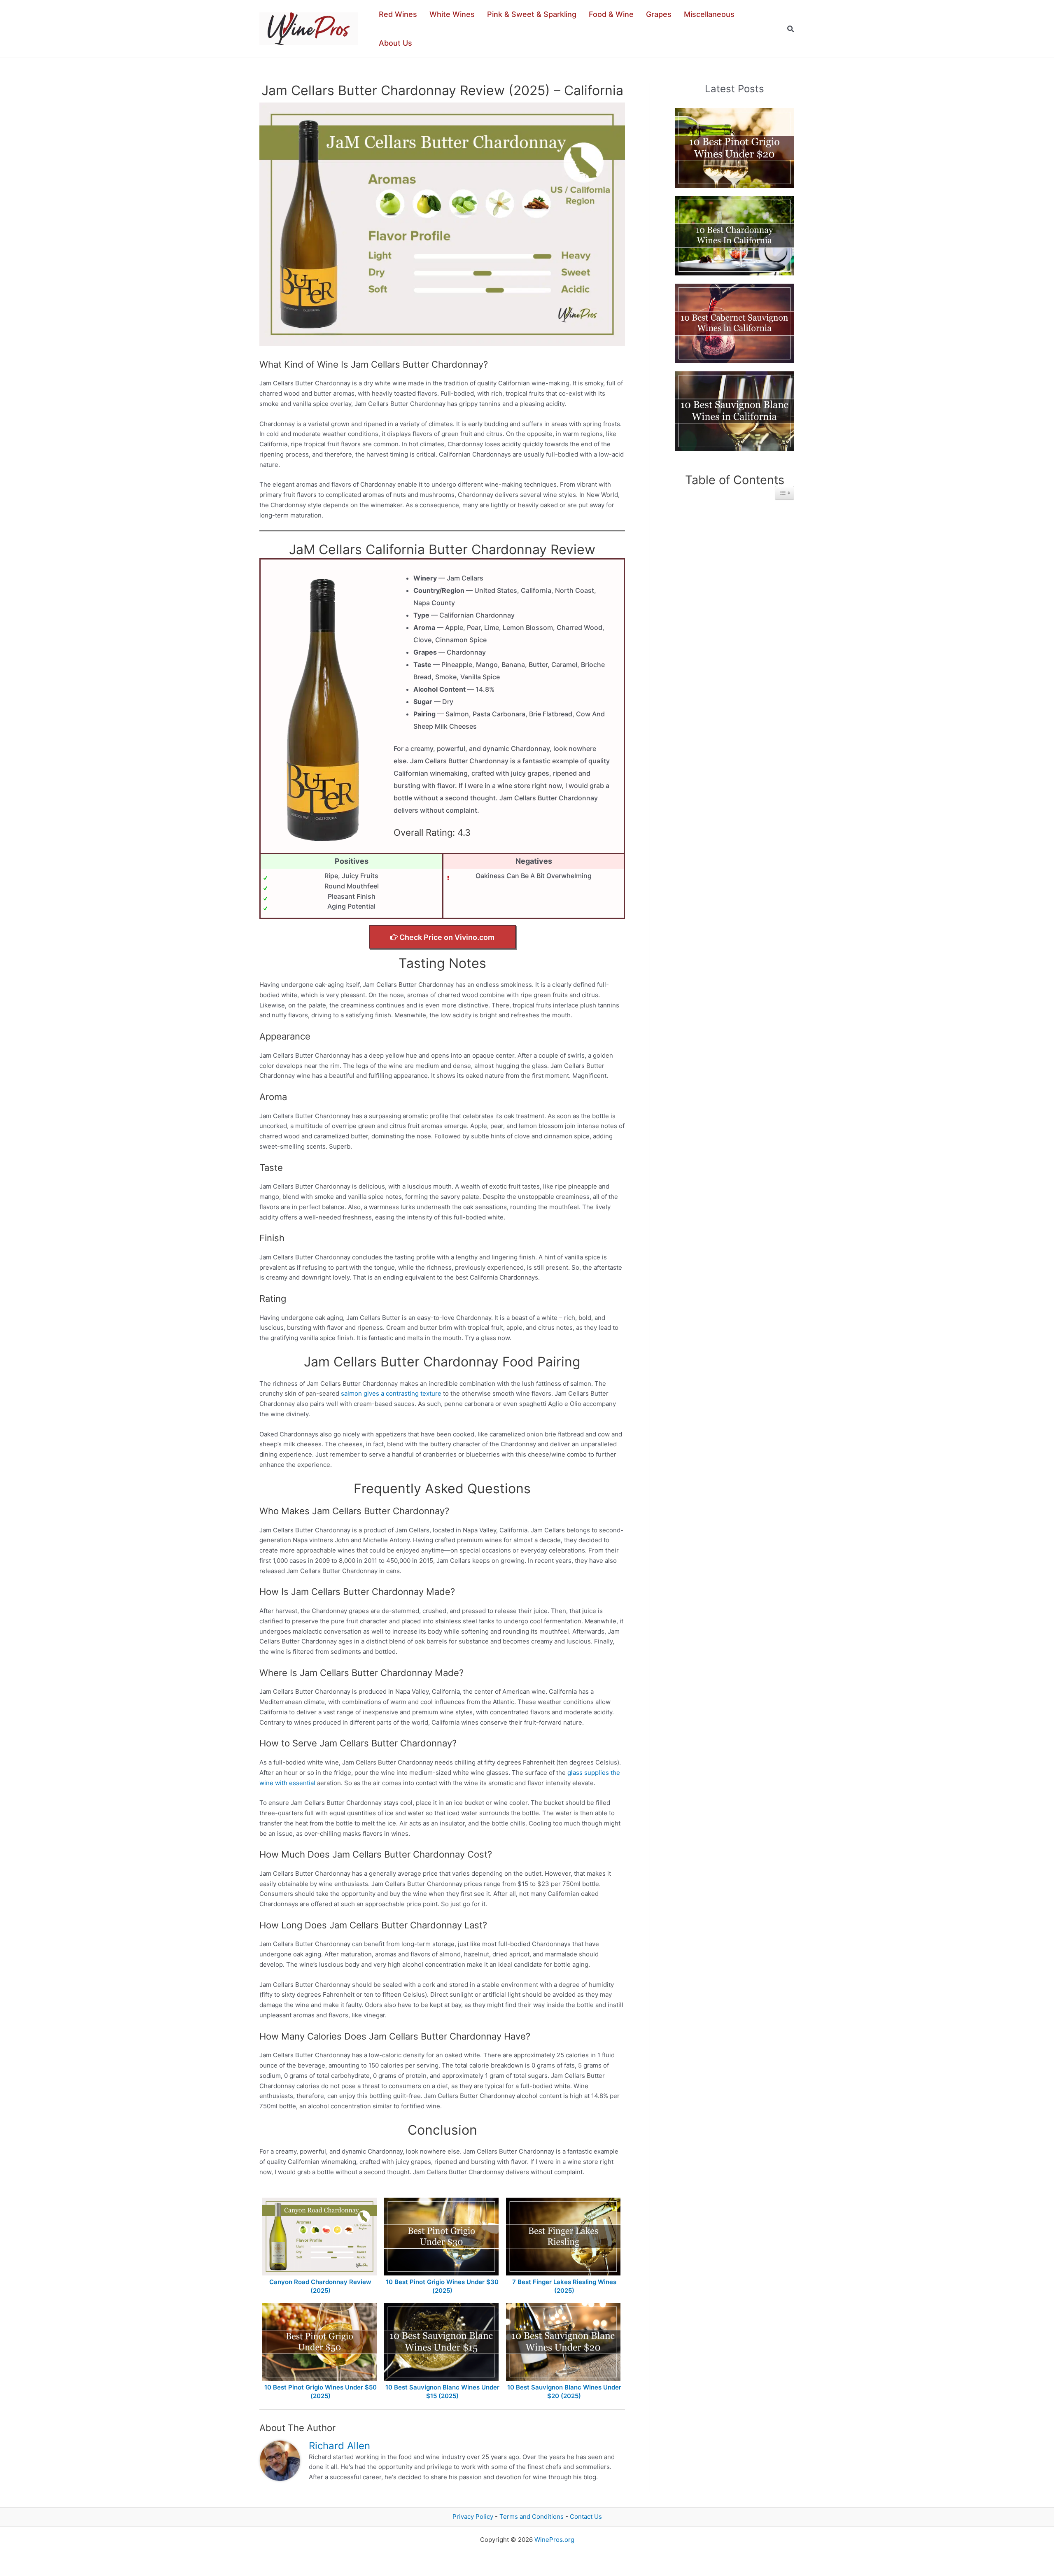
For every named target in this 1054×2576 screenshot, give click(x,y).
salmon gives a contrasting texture (391, 1393)
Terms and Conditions (532, 2517)
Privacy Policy (473, 2517)
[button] (791, 29)
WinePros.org (554, 2540)
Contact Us (586, 2517)
